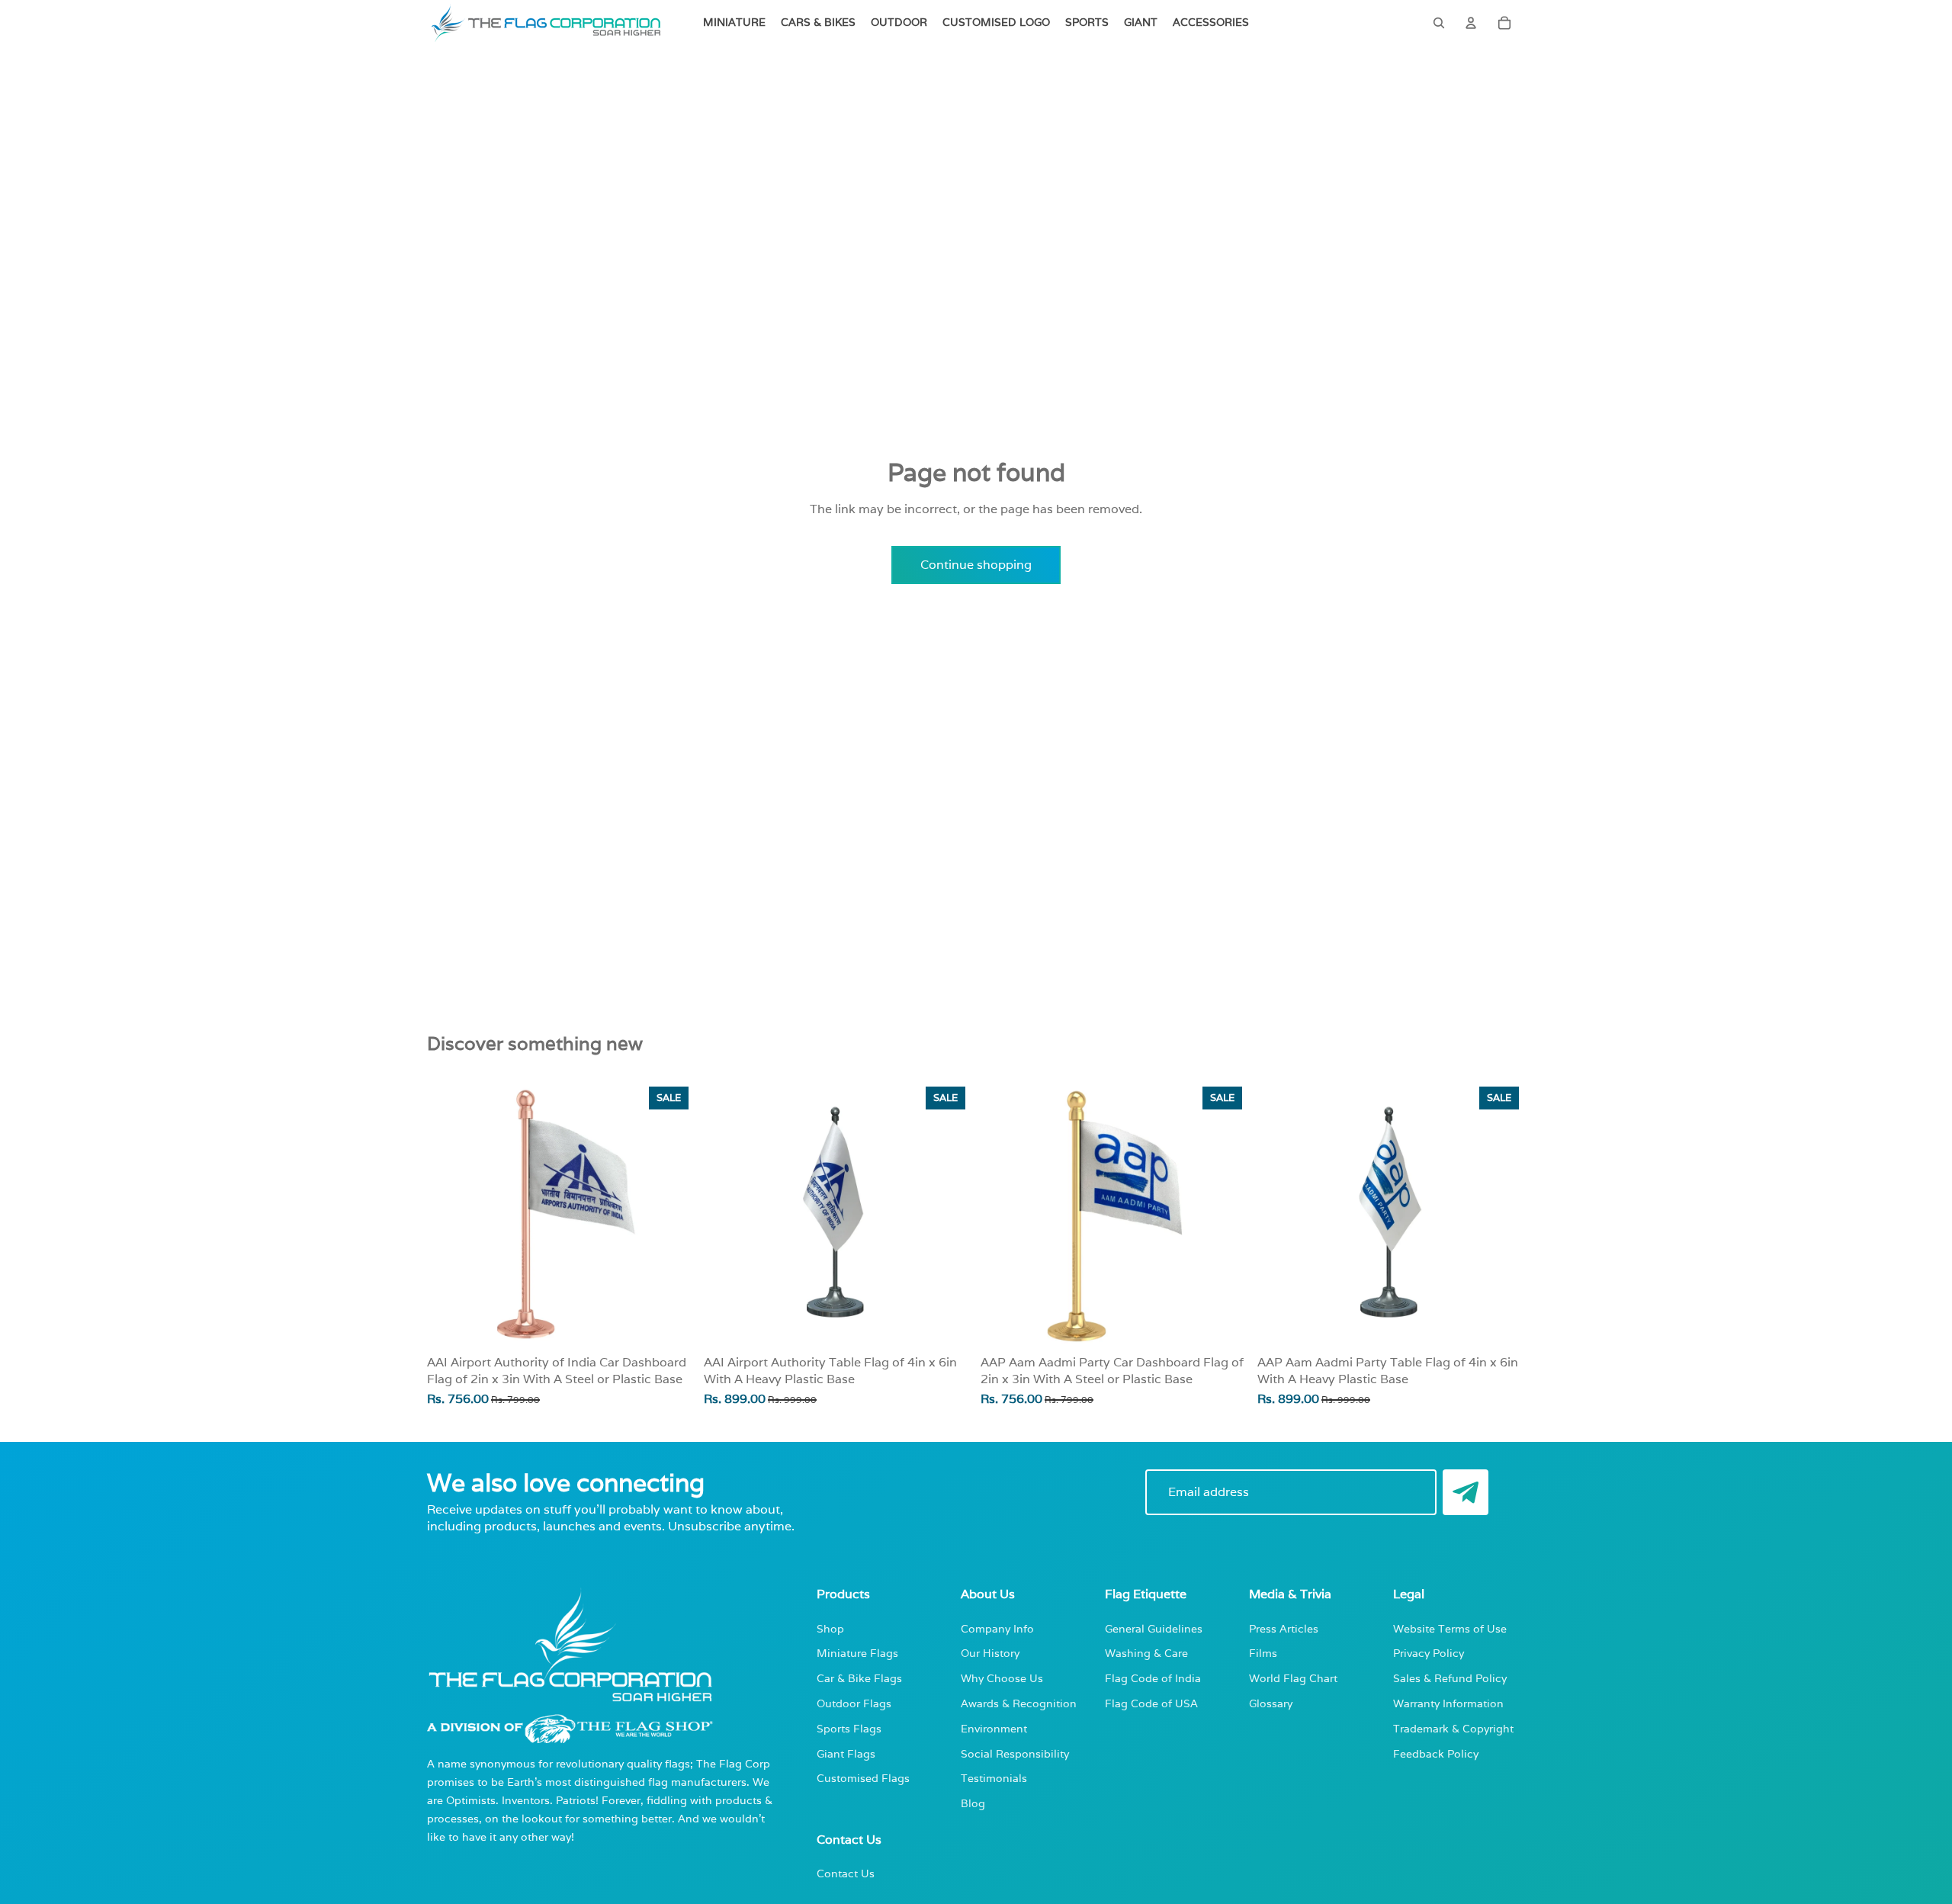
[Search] (1439, 23)
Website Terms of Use (1450, 1628)
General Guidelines (1154, 1628)
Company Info (997, 1628)
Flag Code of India (1153, 1678)
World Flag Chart (1293, 1678)
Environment (994, 1728)
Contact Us (846, 1873)
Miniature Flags (857, 1653)
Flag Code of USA (1151, 1703)
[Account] (1471, 23)
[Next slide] (949, 1214)
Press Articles (1284, 1628)
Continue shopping (976, 565)
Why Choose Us (1002, 1678)
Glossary (1271, 1703)
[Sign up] (1466, 1492)
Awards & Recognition (1019, 1703)
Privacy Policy (1429, 1653)
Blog (973, 1803)
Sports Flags (849, 1728)
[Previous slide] (727, 1214)
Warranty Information (1448, 1703)
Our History (990, 1653)
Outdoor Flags (854, 1703)
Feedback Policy (1436, 1753)
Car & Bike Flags (859, 1678)
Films (1263, 1653)
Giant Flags (846, 1753)
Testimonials (994, 1778)
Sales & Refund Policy (1450, 1678)
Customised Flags (863, 1778)
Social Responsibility (1015, 1753)
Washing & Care (1146, 1653)
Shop (830, 1628)
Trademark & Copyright (1453, 1728)
